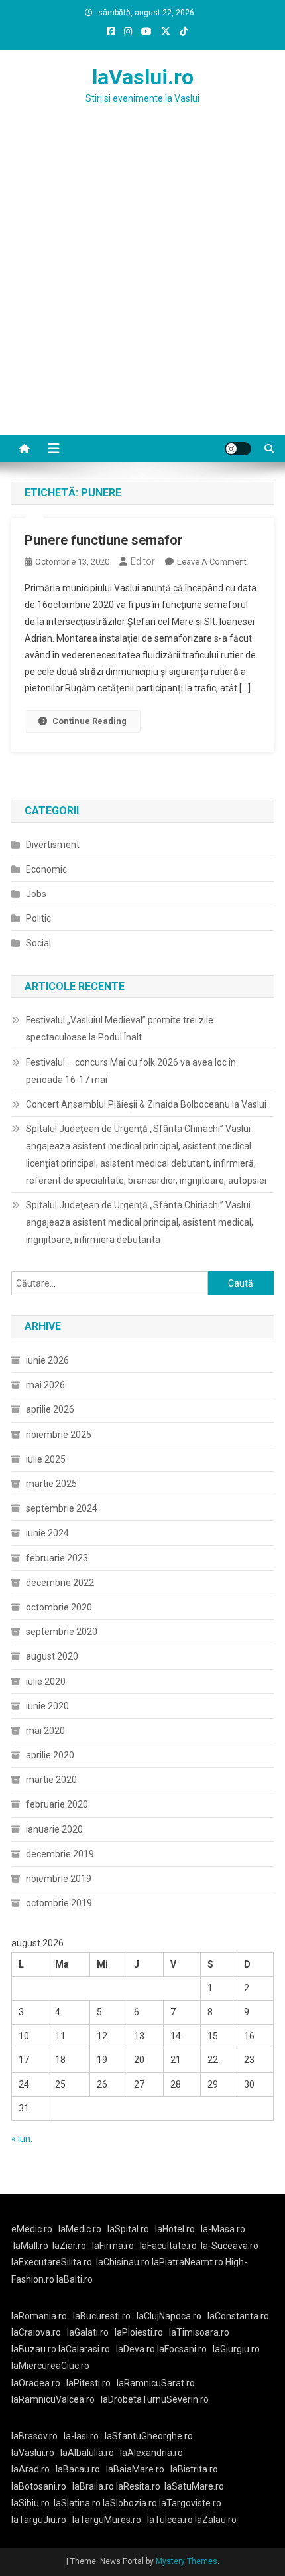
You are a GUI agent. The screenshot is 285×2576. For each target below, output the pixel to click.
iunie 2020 (47, 1706)
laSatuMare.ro (194, 2486)
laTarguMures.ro (107, 2520)
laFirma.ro (113, 2246)
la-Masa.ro (223, 2229)
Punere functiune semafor (104, 540)
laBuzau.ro (35, 2349)
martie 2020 (51, 1780)
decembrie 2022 (60, 1583)
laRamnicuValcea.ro (53, 2399)
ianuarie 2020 (54, 1829)
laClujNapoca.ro (169, 2316)
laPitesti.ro (88, 2383)
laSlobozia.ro (130, 2503)
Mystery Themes (187, 2561)
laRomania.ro (39, 2316)
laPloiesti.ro (139, 2332)
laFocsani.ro (182, 2349)
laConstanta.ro (238, 2316)
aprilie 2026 (50, 1409)
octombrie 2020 (59, 1607)
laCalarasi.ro (84, 2349)
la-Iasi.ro (81, 2436)
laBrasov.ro (34, 2436)
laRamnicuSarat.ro (156, 2383)
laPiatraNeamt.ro (188, 2262)
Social (38, 943)
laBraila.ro (93, 2486)
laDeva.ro (136, 2349)
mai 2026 (45, 1385)
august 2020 (52, 1656)
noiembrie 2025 (59, 1435)
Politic (38, 918)
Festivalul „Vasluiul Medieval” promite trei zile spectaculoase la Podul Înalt (120, 1029)
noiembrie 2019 (59, 1879)
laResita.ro (138, 2486)
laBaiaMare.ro (135, 2469)
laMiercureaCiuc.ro (50, 2366)
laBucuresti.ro (102, 2316)
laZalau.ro (216, 2520)
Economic (46, 869)
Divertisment (53, 845)
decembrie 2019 (60, 1854)
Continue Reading (89, 721)
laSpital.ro (128, 2229)
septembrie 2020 (62, 1632)
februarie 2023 (57, 1558)
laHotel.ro (175, 2229)
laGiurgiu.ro (238, 2349)
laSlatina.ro (77, 2503)
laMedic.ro (81, 2229)
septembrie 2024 (62, 1508)
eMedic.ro (32, 2229)
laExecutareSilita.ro (52, 2262)
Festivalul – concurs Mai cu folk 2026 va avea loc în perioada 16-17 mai (131, 1071)
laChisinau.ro (123, 2262)
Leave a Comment (212, 562)
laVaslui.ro (143, 77)
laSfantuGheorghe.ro (149, 2436)
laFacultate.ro (168, 2246)
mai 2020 (45, 1731)
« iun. (22, 2139)
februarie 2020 (57, 1804)
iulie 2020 (46, 1682)
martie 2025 (51, 1484)
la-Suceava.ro (230, 2246)
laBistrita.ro (194, 2469)
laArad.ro (30, 2469)
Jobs (36, 894)
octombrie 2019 (59, 1903)
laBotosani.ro (39, 2486)
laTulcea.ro (171, 2520)
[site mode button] (238, 449)
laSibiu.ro (30, 2503)
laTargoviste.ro (190, 2503)
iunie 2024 (47, 1533)
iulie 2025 (46, 1459)
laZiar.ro (69, 2246)
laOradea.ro (36, 2383)
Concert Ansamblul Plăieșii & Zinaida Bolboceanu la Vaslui (146, 1104)
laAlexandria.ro (151, 2453)
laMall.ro (31, 2246)
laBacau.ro (78, 2469)
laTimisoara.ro (199, 2332)
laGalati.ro (88, 2332)
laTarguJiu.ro (42, 2520)
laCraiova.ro (36, 2332)
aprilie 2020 (50, 1755)
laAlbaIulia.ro (87, 2453)
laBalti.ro (75, 2279)
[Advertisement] (142, 286)
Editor (143, 561)
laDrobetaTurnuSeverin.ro (155, 2399)
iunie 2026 (47, 1360)
